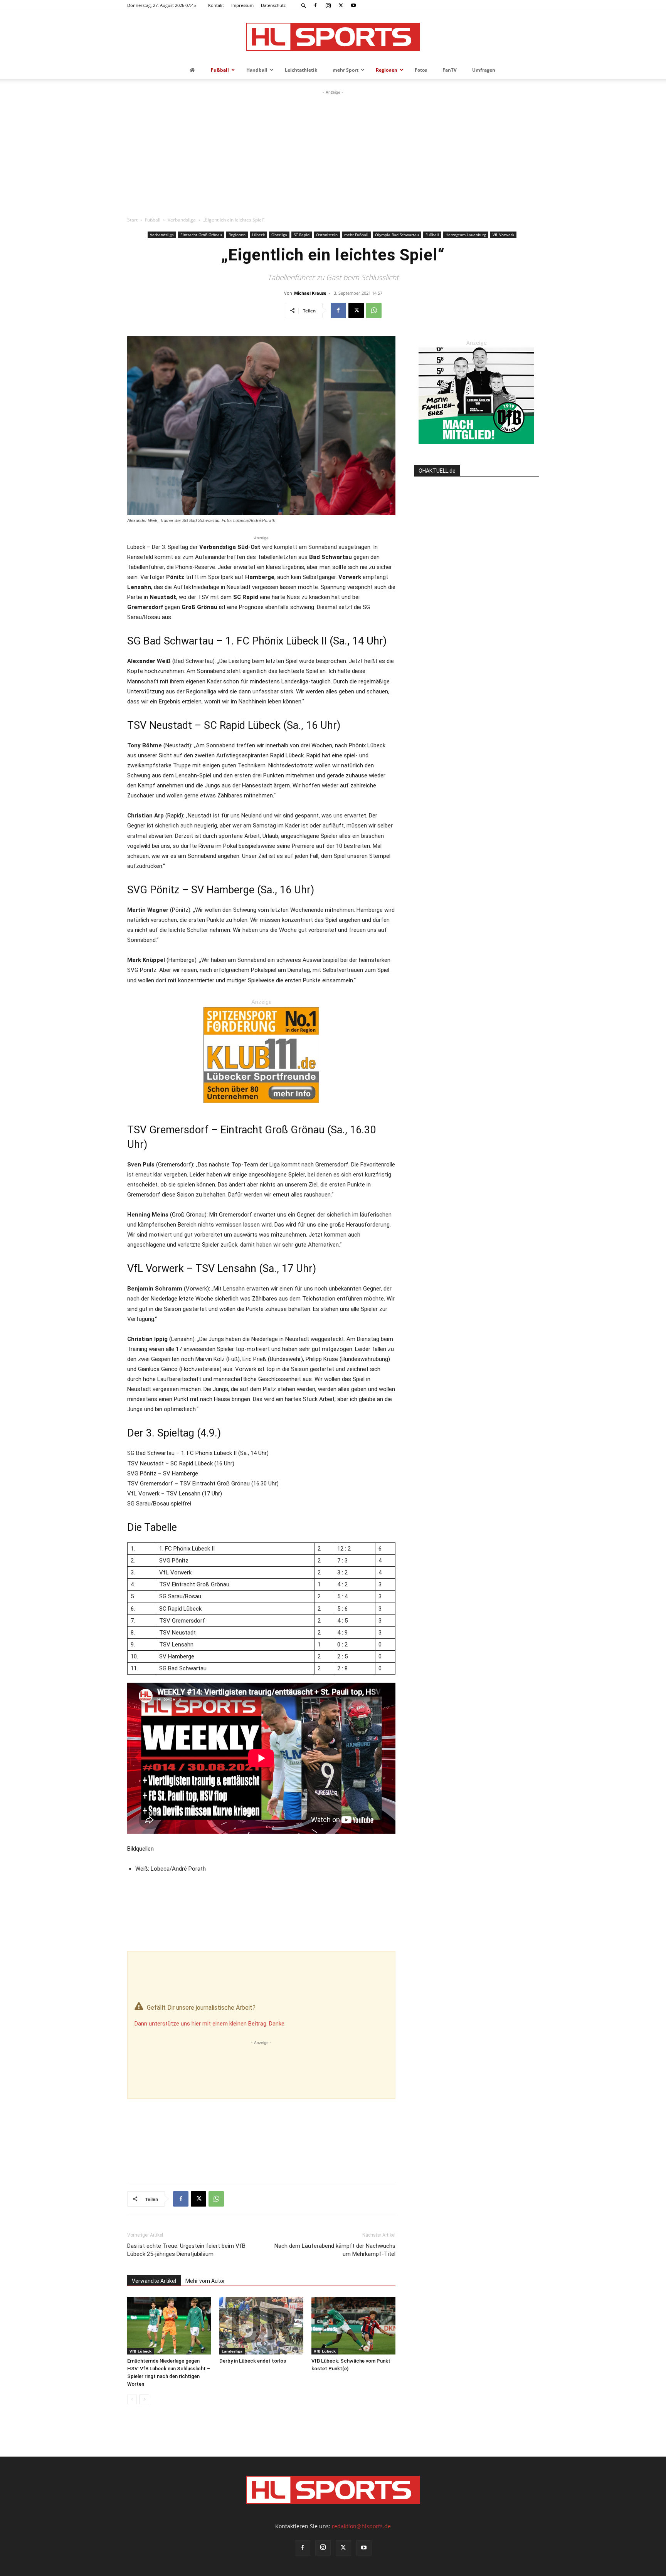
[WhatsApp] (374, 310)
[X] (341, 5)
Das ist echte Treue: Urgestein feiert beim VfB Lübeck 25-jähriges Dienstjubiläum (186, 2250)
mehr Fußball (356, 235)
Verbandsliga (182, 220)
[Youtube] (353, 5)
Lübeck (258, 235)
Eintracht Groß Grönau (201, 235)
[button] (304, 5)
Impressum (242, 5)
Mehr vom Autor (205, 2281)
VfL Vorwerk (503, 235)
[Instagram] (328, 5)
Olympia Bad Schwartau (397, 235)
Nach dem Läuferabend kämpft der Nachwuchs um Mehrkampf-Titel (335, 2250)
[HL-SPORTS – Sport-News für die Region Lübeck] (333, 37)
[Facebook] (315, 5)
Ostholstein (327, 235)
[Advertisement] (333, 154)
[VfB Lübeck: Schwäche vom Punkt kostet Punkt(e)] (353, 2326)
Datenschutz (273, 5)
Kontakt (216, 5)
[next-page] (144, 2399)
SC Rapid (302, 235)
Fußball (153, 220)
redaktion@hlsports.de (361, 2526)
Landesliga (232, 2351)
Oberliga (279, 235)
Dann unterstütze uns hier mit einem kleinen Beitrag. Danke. (210, 2024)
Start (132, 220)
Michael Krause (310, 293)
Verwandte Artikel (154, 2281)
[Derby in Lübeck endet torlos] (261, 2326)
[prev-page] (132, 2399)
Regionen (237, 235)
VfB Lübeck (140, 2351)
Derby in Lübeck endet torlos (253, 2361)
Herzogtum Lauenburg (466, 235)
